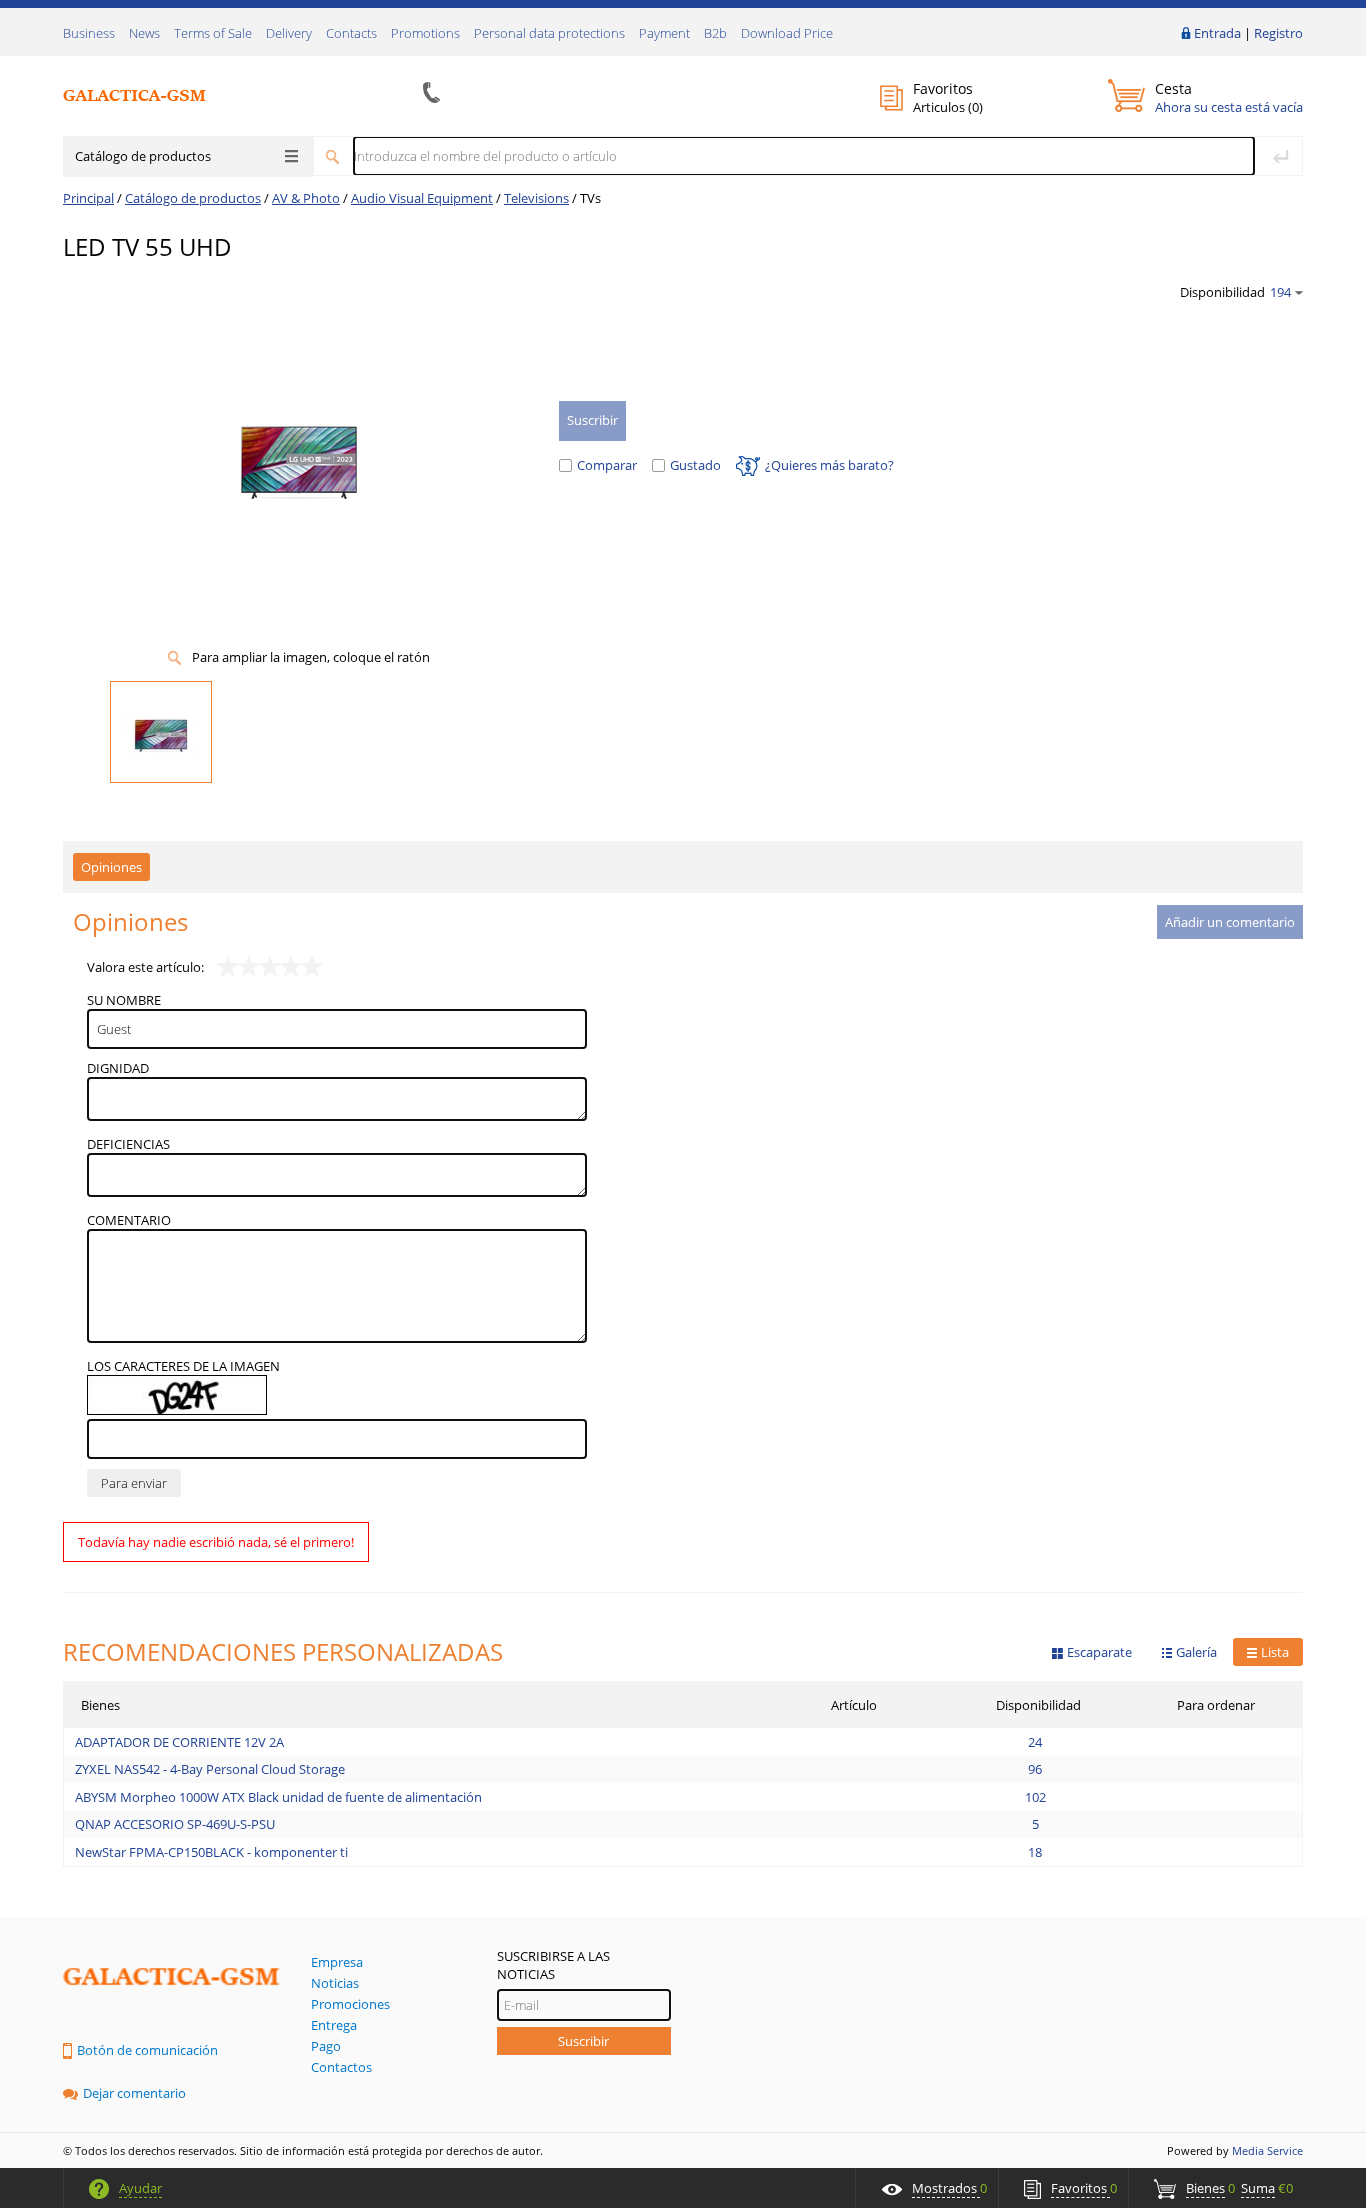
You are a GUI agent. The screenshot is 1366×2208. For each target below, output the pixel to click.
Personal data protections (549, 33)
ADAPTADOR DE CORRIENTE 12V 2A (179, 1742)
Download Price (787, 33)
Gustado (695, 465)
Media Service (1267, 2150)
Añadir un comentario (1230, 922)
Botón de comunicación (147, 2050)
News (144, 33)
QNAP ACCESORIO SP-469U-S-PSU (175, 1824)
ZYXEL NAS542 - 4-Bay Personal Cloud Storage (210, 1769)
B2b (715, 33)
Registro (1278, 33)
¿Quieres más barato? (829, 465)
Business (89, 33)
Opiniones (111, 867)
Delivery (289, 33)
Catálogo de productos (143, 156)
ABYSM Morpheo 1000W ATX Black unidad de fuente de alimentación (278, 1797)
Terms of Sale (213, 33)
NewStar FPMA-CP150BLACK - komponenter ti (211, 1852)
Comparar (607, 465)
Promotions (425, 33)
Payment (664, 33)
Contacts (351, 33)
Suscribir (583, 2041)
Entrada (1217, 33)
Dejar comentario (134, 2093)
